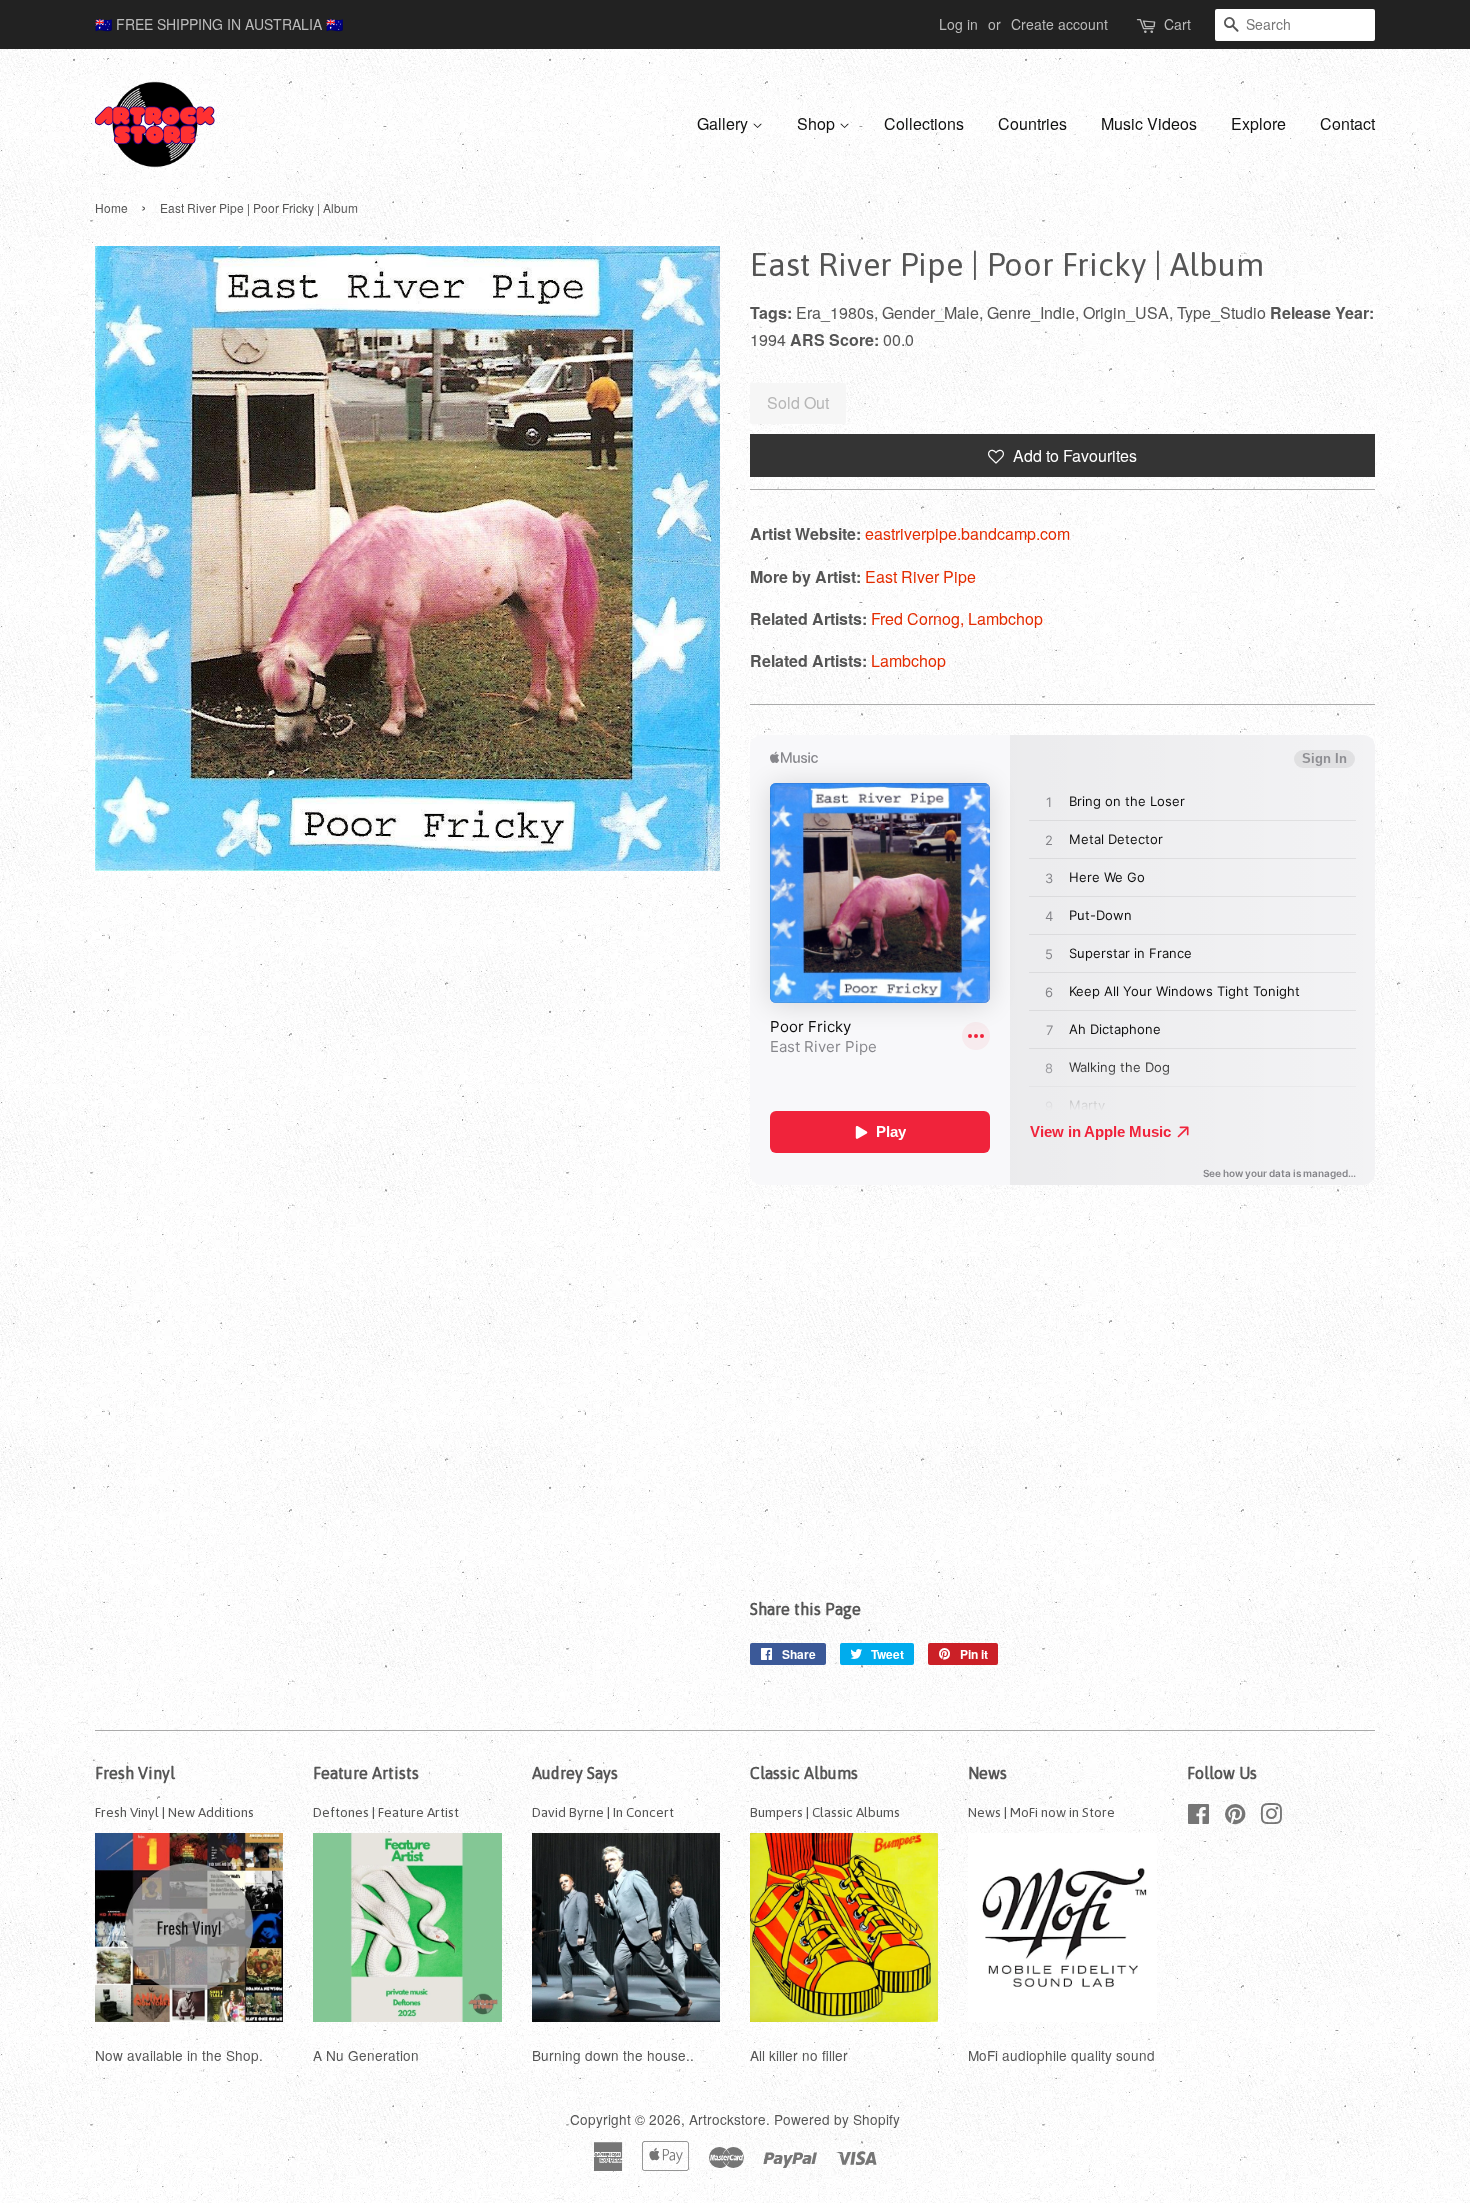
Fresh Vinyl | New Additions (174, 1812)
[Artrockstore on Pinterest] (1235, 1817)
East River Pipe (920, 576)
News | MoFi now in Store (1041, 1812)
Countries (1032, 123)
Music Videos (1149, 123)
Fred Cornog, (919, 618)
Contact (1347, 123)
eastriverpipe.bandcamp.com (967, 533)
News (987, 1773)
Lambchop (1005, 618)
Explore (1258, 123)
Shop (818, 123)
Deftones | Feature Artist (386, 1812)
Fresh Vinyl (135, 1773)
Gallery (724, 123)
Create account (1059, 24)
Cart (1177, 24)
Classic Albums (804, 1773)
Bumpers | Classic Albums (825, 1812)
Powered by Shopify (837, 2119)
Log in (958, 24)
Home (111, 207)
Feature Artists (366, 1773)
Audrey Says (575, 1773)
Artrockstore (727, 2119)
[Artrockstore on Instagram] (1271, 1817)
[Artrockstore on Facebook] (1198, 1817)
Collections (924, 123)
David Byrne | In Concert (603, 1812)
